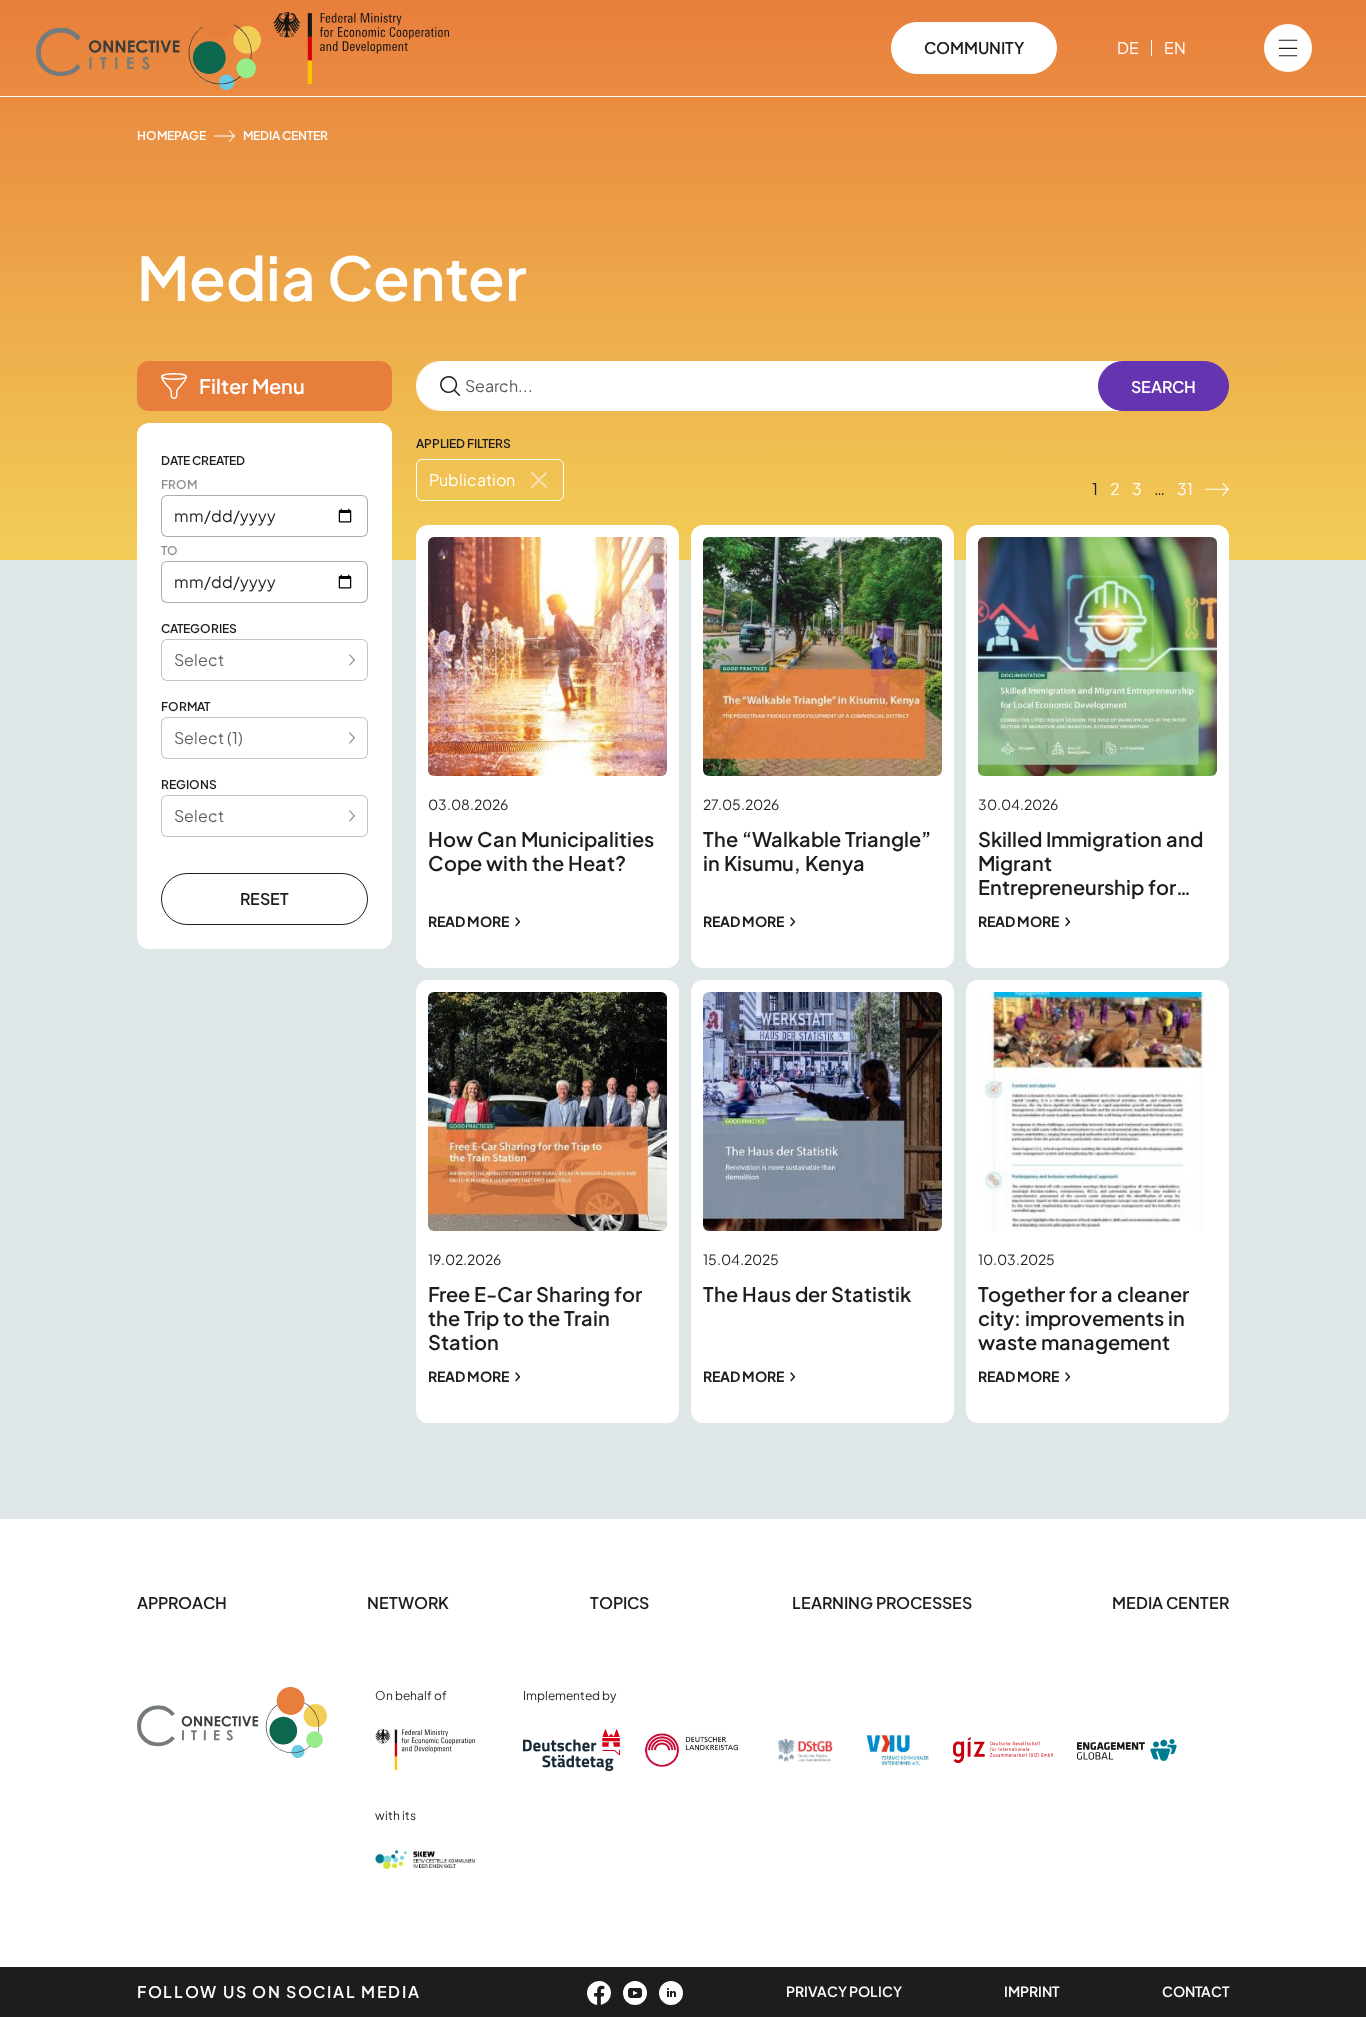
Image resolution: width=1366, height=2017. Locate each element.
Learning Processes (882, 1602)
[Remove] (539, 480)
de (1128, 47)
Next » (1217, 489)
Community (974, 47)
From (179, 484)
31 (1185, 488)
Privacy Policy (844, 1991)
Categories (199, 628)
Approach (182, 1602)
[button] (264, 386)
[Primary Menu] (1288, 48)
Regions (189, 784)
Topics (621, 1602)
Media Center (1170, 1602)
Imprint (1031, 1991)
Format (185, 706)
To (169, 550)
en (1175, 47)
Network (408, 1602)
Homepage (171, 135)
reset (264, 898)
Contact (1195, 1991)
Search (1163, 386)
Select (199, 659)
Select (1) (208, 737)
